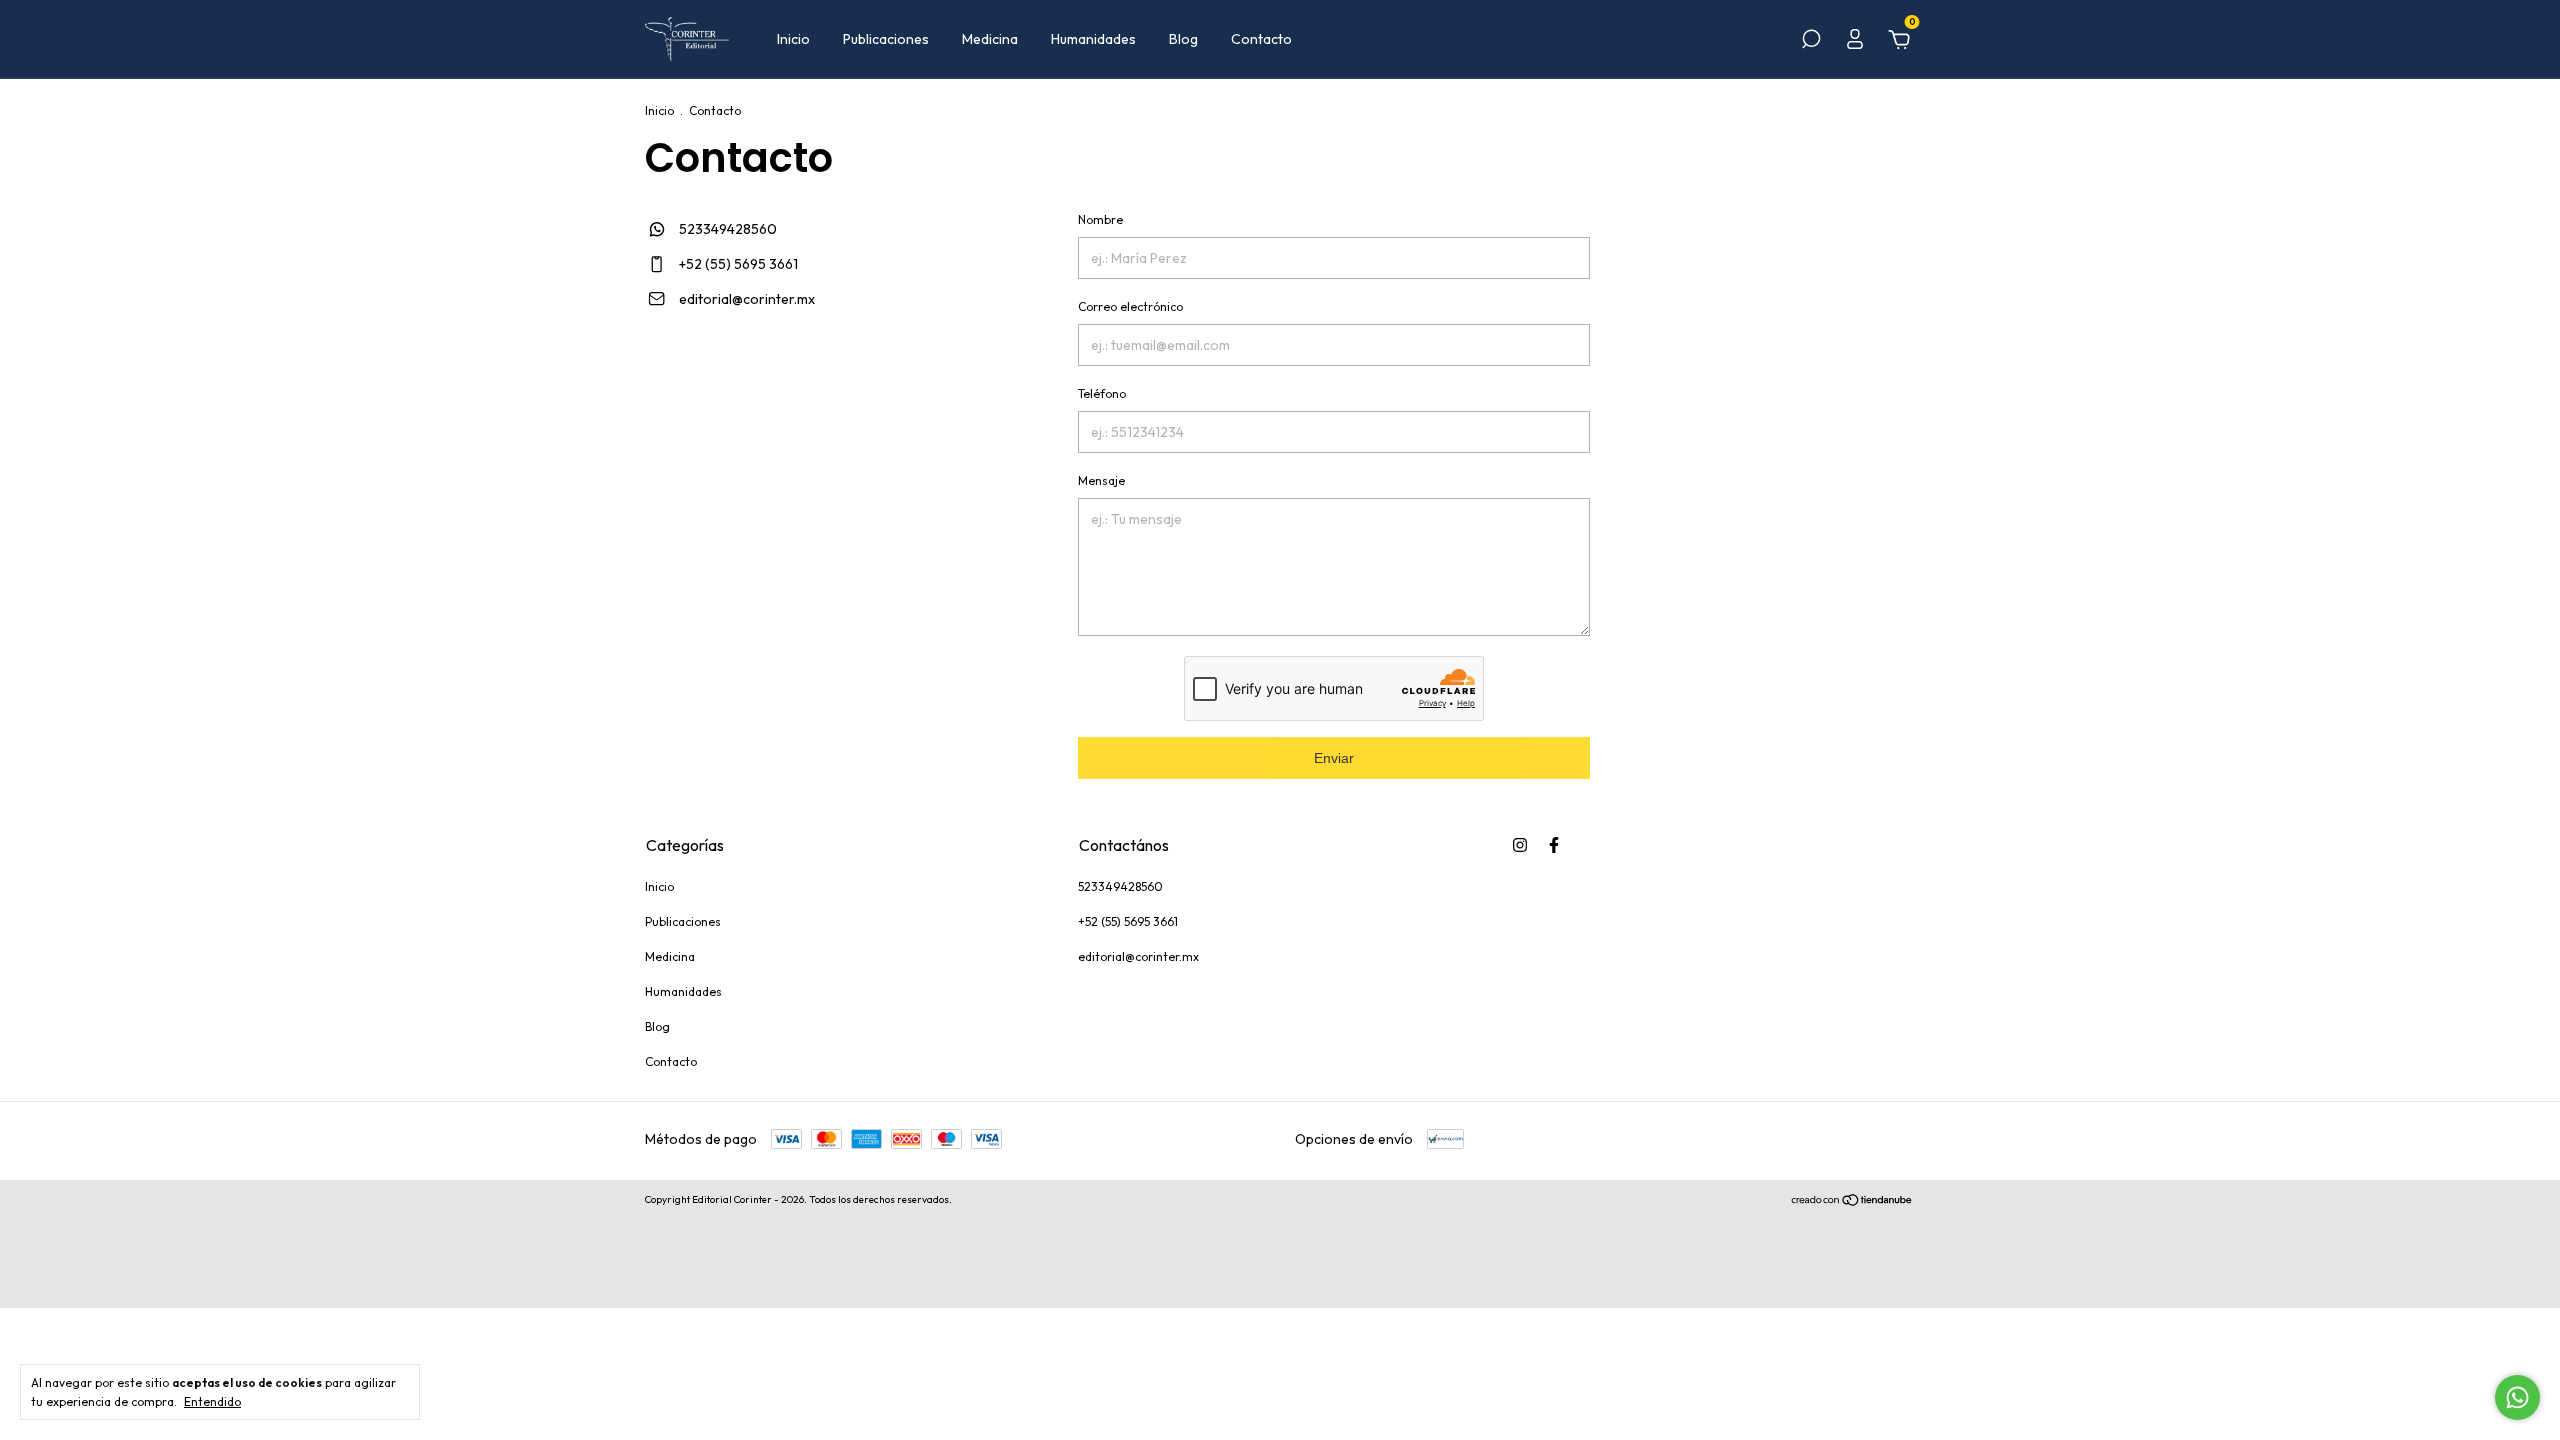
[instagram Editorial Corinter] (1520, 845)
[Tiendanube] (1852, 1202)
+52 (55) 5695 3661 (737, 264)
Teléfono (1102, 393)
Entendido (212, 1401)
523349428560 (726, 229)
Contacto (1261, 39)
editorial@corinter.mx (747, 299)
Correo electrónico (1130, 306)
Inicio (793, 39)
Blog (1183, 39)
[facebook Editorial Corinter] (1554, 845)
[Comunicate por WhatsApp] (2517, 1397)
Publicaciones (886, 39)
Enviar (1334, 758)
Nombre (1100, 219)
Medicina (990, 39)
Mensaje (1101, 480)
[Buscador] (1811, 42)
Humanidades (1093, 39)
